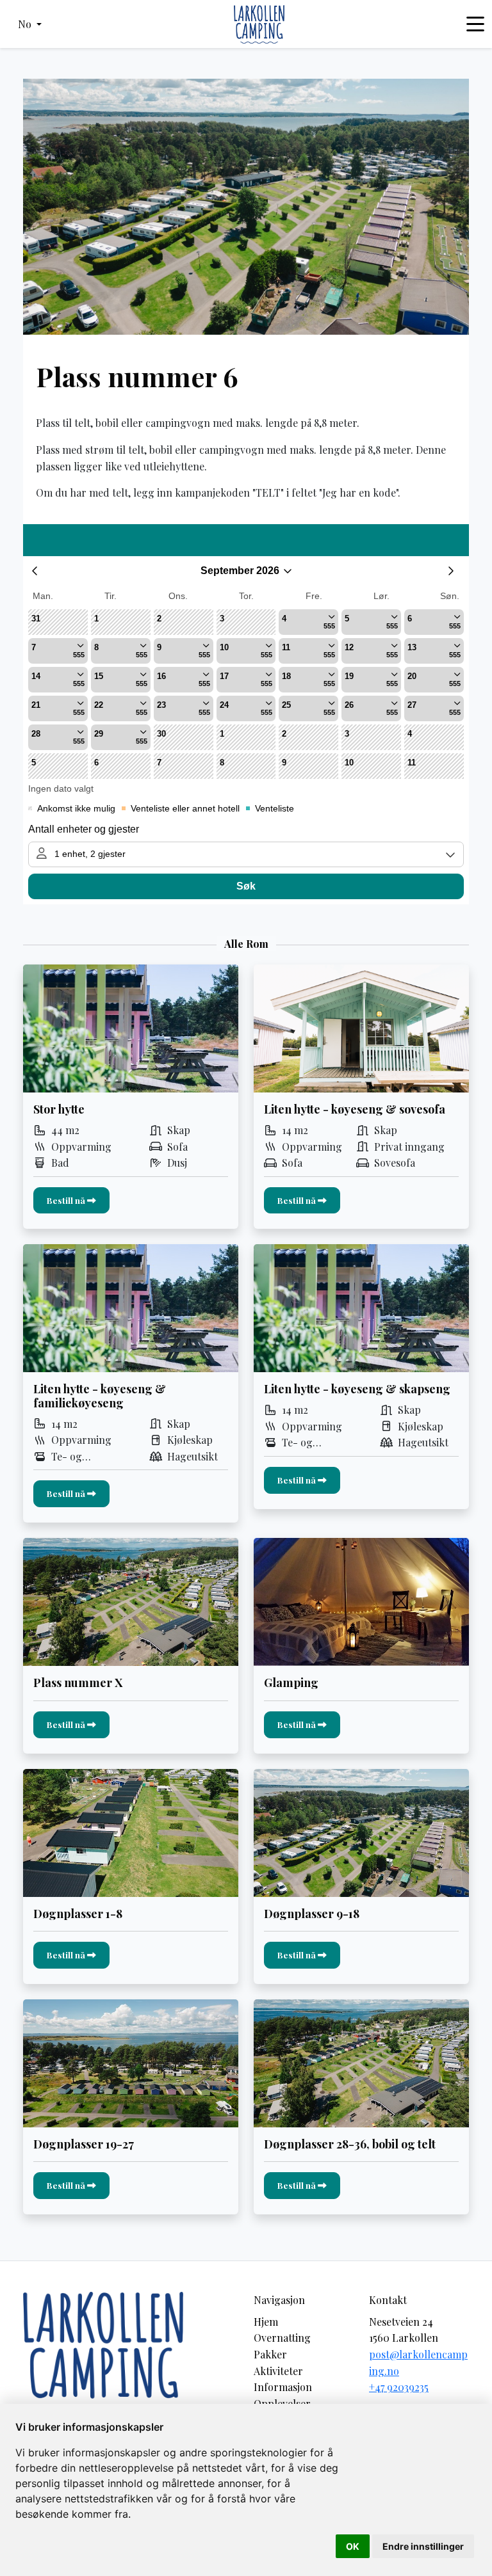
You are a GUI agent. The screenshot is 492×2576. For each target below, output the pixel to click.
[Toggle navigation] (475, 24)
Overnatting (282, 2338)
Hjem (266, 2322)
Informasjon (283, 2387)
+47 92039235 (399, 2387)
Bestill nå (67, 1200)
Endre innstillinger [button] (423, 2546)
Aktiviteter (278, 2371)
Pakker (270, 2354)
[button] (30, 24)
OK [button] (353, 2546)
